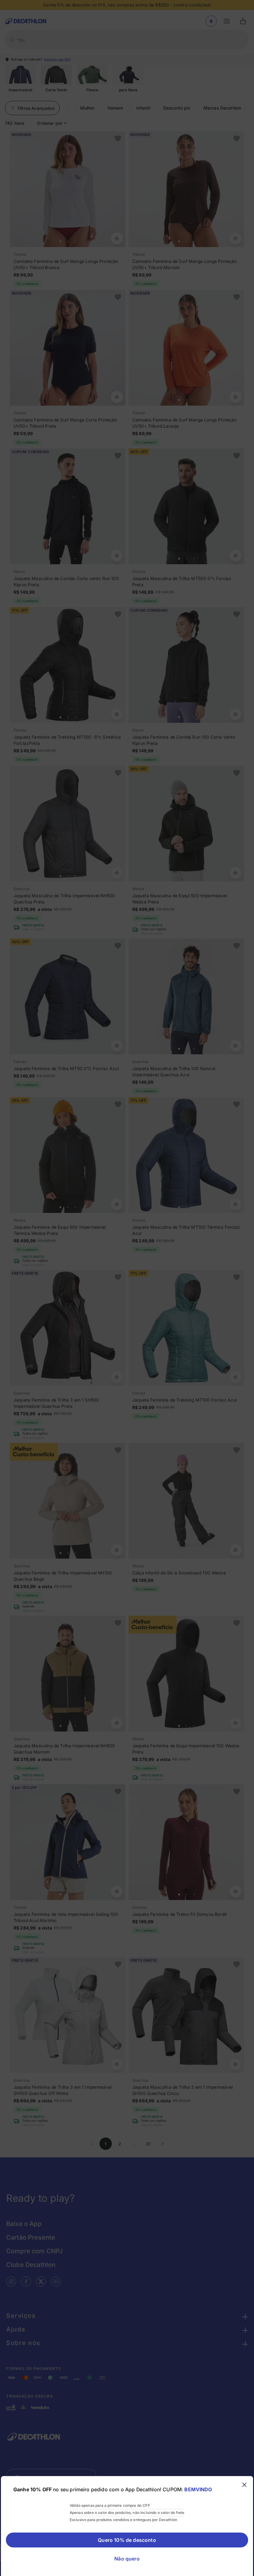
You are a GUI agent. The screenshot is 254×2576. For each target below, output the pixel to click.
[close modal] (244, 2485)
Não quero (127, 2559)
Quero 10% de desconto (127, 2540)
